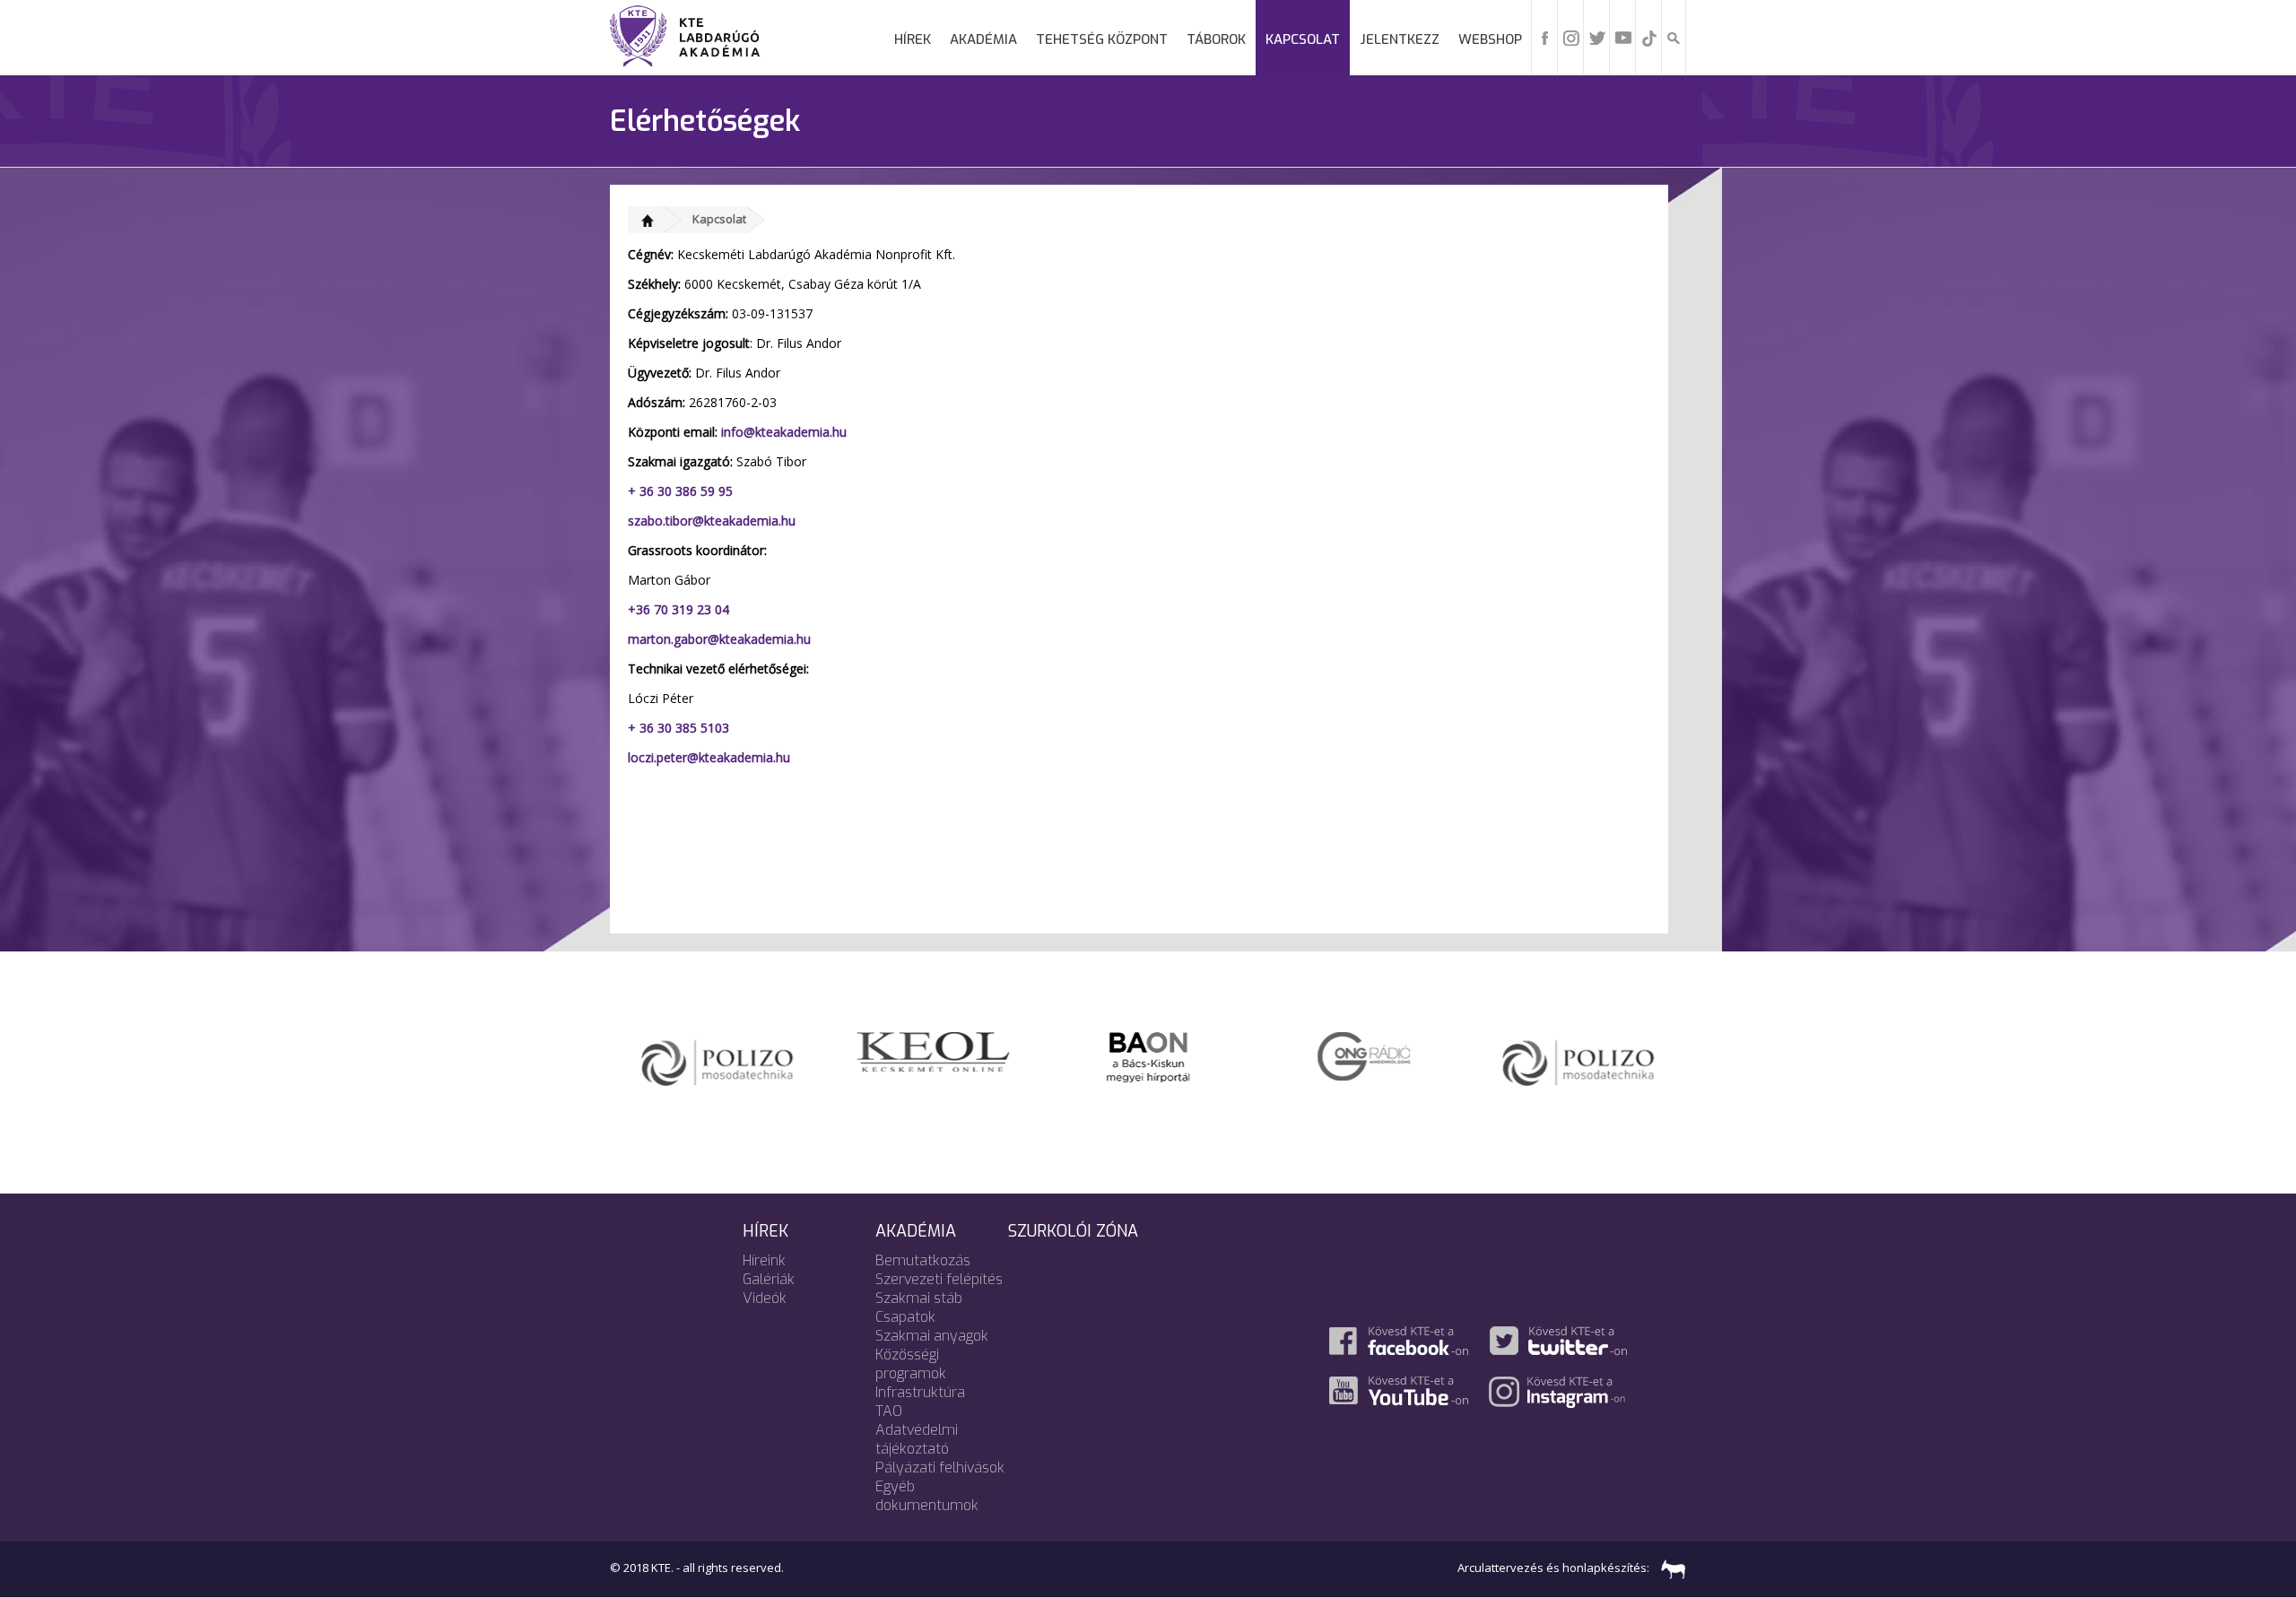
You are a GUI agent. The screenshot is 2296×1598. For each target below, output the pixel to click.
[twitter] (1597, 37)
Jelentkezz (1400, 39)
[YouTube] (1623, 37)
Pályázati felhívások (940, 1468)
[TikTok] (1649, 37)
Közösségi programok (911, 1364)
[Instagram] (1571, 37)
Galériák (769, 1279)
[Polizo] (717, 1058)
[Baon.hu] (1148, 1055)
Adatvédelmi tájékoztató (917, 1439)
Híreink (764, 1260)
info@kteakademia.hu (784, 432)
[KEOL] (933, 1050)
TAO (889, 1411)
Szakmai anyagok (932, 1336)
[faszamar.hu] (1669, 1568)
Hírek (913, 39)
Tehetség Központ (1102, 39)
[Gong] (1364, 1055)
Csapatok (905, 1317)
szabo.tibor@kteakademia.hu (712, 521)
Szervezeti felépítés (939, 1279)
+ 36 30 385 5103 (678, 728)
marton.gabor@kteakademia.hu (721, 639)
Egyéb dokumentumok (927, 1496)
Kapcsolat (1303, 39)
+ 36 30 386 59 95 (680, 491)
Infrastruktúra (920, 1392)
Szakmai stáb (919, 1298)
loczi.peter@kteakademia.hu (709, 757)
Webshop (1490, 39)
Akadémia (983, 39)
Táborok (1216, 39)
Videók (765, 1298)
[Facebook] (1545, 37)
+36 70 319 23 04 (680, 609)
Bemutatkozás (923, 1260)
